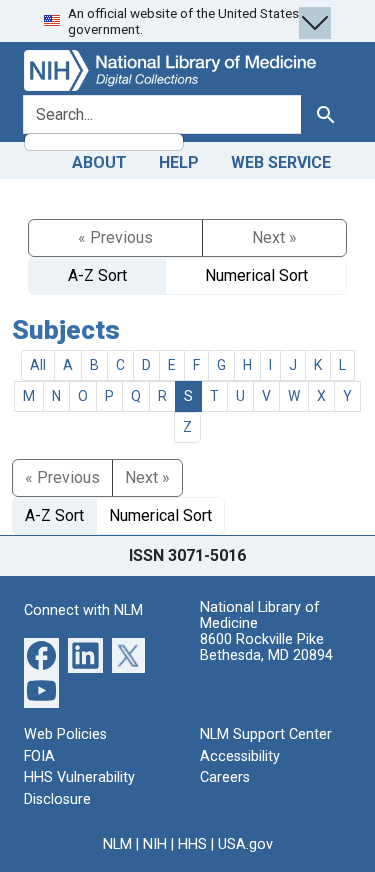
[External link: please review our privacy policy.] (41, 654)
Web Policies (65, 734)
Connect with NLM (83, 610)
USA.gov (245, 844)
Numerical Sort (256, 275)
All (38, 365)
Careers (225, 777)
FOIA (39, 756)
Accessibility (240, 756)
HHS (192, 844)
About (99, 162)
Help (179, 162)
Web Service (281, 162)
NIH (155, 844)
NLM (117, 844)
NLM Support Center (266, 734)
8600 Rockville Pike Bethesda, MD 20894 (266, 647)
